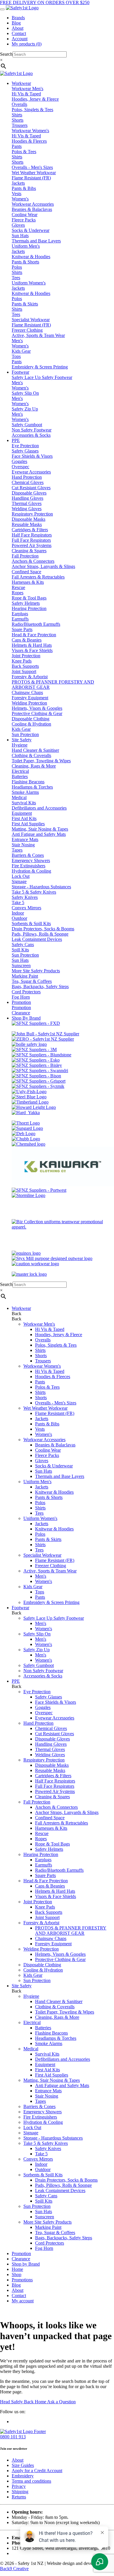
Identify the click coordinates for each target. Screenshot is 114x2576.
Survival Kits (24, 803)
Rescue (18, 587)
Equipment (22, 813)
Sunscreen (21, 965)
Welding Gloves (27, 509)
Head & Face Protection (34, 635)
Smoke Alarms (25, 792)
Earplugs (20, 614)
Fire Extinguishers (28, 866)
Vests (17, 194)
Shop (17, 2274)
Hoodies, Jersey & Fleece (35, 99)
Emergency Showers (31, 860)
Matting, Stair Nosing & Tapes (40, 829)
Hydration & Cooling (31, 871)
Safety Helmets (26, 603)
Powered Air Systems (32, 545)
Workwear (21, 1308)
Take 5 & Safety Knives (34, 892)
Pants (17, 146)
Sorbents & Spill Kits (31, 923)
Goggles (19, 461)
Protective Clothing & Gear (37, 713)
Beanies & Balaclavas (32, 209)
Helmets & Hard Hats (32, 645)
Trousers (20, 125)
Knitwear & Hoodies (31, 257)
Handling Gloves (27, 498)
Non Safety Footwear (32, 430)
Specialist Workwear (31, 320)
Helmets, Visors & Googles (37, 708)
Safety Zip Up (25, 409)
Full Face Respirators (31, 540)
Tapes (17, 850)
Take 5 (18, 902)
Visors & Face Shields (32, 650)
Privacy (19, 2486)
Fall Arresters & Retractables (38, 577)
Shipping (20, 2492)
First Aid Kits (24, 818)
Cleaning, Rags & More (34, 766)
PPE (16, 1681)
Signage (19, 881)
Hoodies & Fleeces (29, 141)
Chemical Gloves (28, 482)
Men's (17, 341)
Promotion (21, 1007)
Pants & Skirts (25, 304)
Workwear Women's (30, 131)
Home (17, 2269)
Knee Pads (22, 661)
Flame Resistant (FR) (31, 178)
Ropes (18, 593)
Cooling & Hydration (31, 724)
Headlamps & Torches (32, 787)
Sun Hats (20, 236)
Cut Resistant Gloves (31, 488)
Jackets (18, 183)
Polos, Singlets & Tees (32, 110)
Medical (19, 797)
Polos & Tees (24, 152)
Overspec (20, 467)
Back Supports (25, 666)
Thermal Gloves (27, 503)
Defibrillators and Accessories (39, 808)
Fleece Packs (24, 220)
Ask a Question (61, 2402)
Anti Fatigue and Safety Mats (39, 834)
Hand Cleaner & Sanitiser (35, 750)
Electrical (20, 771)
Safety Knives (25, 897)
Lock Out (21, 876)
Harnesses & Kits (28, 582)
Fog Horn (21, 997)
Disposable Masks (28, 519)
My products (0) (27, 44)
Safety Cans (23, 944)
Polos (17, 267)
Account (20, 39)
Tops (16, 356)
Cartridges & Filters (30, 530)
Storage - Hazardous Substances (41, 887)
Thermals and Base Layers (36, 241)
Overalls (19, 104)
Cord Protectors (26, 992)
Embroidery (23, 2476)
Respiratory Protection (32, 514)
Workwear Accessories (33, 204)
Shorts (18, 120)
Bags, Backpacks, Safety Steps (40, 986)
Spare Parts (22, 629)
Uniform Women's (29, 283)
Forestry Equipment (30, 698)
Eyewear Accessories (31, 472)
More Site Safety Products (36, 971)
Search (6, 54)
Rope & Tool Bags (29, 598)
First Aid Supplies (28, 824)
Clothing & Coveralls (31, 755)
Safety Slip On (25, 393)
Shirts (17, 115)
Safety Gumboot (27, 425)
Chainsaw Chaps (27, 692)
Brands (18, 18)
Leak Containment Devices (37, 939)
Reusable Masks (27, 524)
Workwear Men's (27, 89)
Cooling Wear (25, 215)
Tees (16, 278)
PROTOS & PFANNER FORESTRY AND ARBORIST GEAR (71, 1931)
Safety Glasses (25, 451)
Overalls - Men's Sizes (32, 167)
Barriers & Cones (28, 855)
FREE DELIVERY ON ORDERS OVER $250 (45, 2)
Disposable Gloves (29, 493)
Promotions (22, 2280)
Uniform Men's (26, 246)
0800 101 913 (13, 2437)
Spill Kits (20, 950)
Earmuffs (20, 619)
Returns (19, 2497)
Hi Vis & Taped (26, 94)
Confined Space (26, 572)
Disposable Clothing (31, 719)
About (18, 28)
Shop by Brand (26, 2264)
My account (23, 2301)
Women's (20, 199)
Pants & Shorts (25, 262)
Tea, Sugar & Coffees (32, 981)
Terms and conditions (31, 2481)
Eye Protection (25, 446)
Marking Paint (25, 976)
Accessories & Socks (31, 435)
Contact (19, 33)
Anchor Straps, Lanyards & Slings (43, 566)
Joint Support (24, 671)
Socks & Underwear (31, 230)
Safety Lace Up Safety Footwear (42, 377)
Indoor (18, 913)
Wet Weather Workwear (34, 173)
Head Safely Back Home (24, 2402)
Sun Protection (25, 734)
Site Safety (22, 1986)
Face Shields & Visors (32, 456)
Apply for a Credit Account (37, 2471)
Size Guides (23, 2465)
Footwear (20, 1608)
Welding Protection (29, 703)
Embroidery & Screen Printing (40, 367)
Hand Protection (27, 477)
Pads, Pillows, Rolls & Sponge (40, 934)
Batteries (20, 776)
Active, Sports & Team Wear (38, 335)
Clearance (21, 1013)
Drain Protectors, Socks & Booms (43, 929)
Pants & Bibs (24, 188)
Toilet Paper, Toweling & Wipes (41, 761)
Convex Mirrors (26, 908)
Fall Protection (25, 556)
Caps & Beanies (27, 640)
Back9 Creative (14, 2569)
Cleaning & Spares (29, 551)
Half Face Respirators (32, 535)
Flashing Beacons (28, 782)
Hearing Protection (29, 608)
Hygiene (20, 745)
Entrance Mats (25, 839)
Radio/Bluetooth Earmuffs (36, 624)
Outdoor (19, 918)
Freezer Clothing (27, 330)
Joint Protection (26, 656)
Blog (16, 23)
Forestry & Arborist (30, 677)
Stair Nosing (23, 845)
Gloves (18, 225)
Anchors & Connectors (33, 561)
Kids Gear (21, 351)
